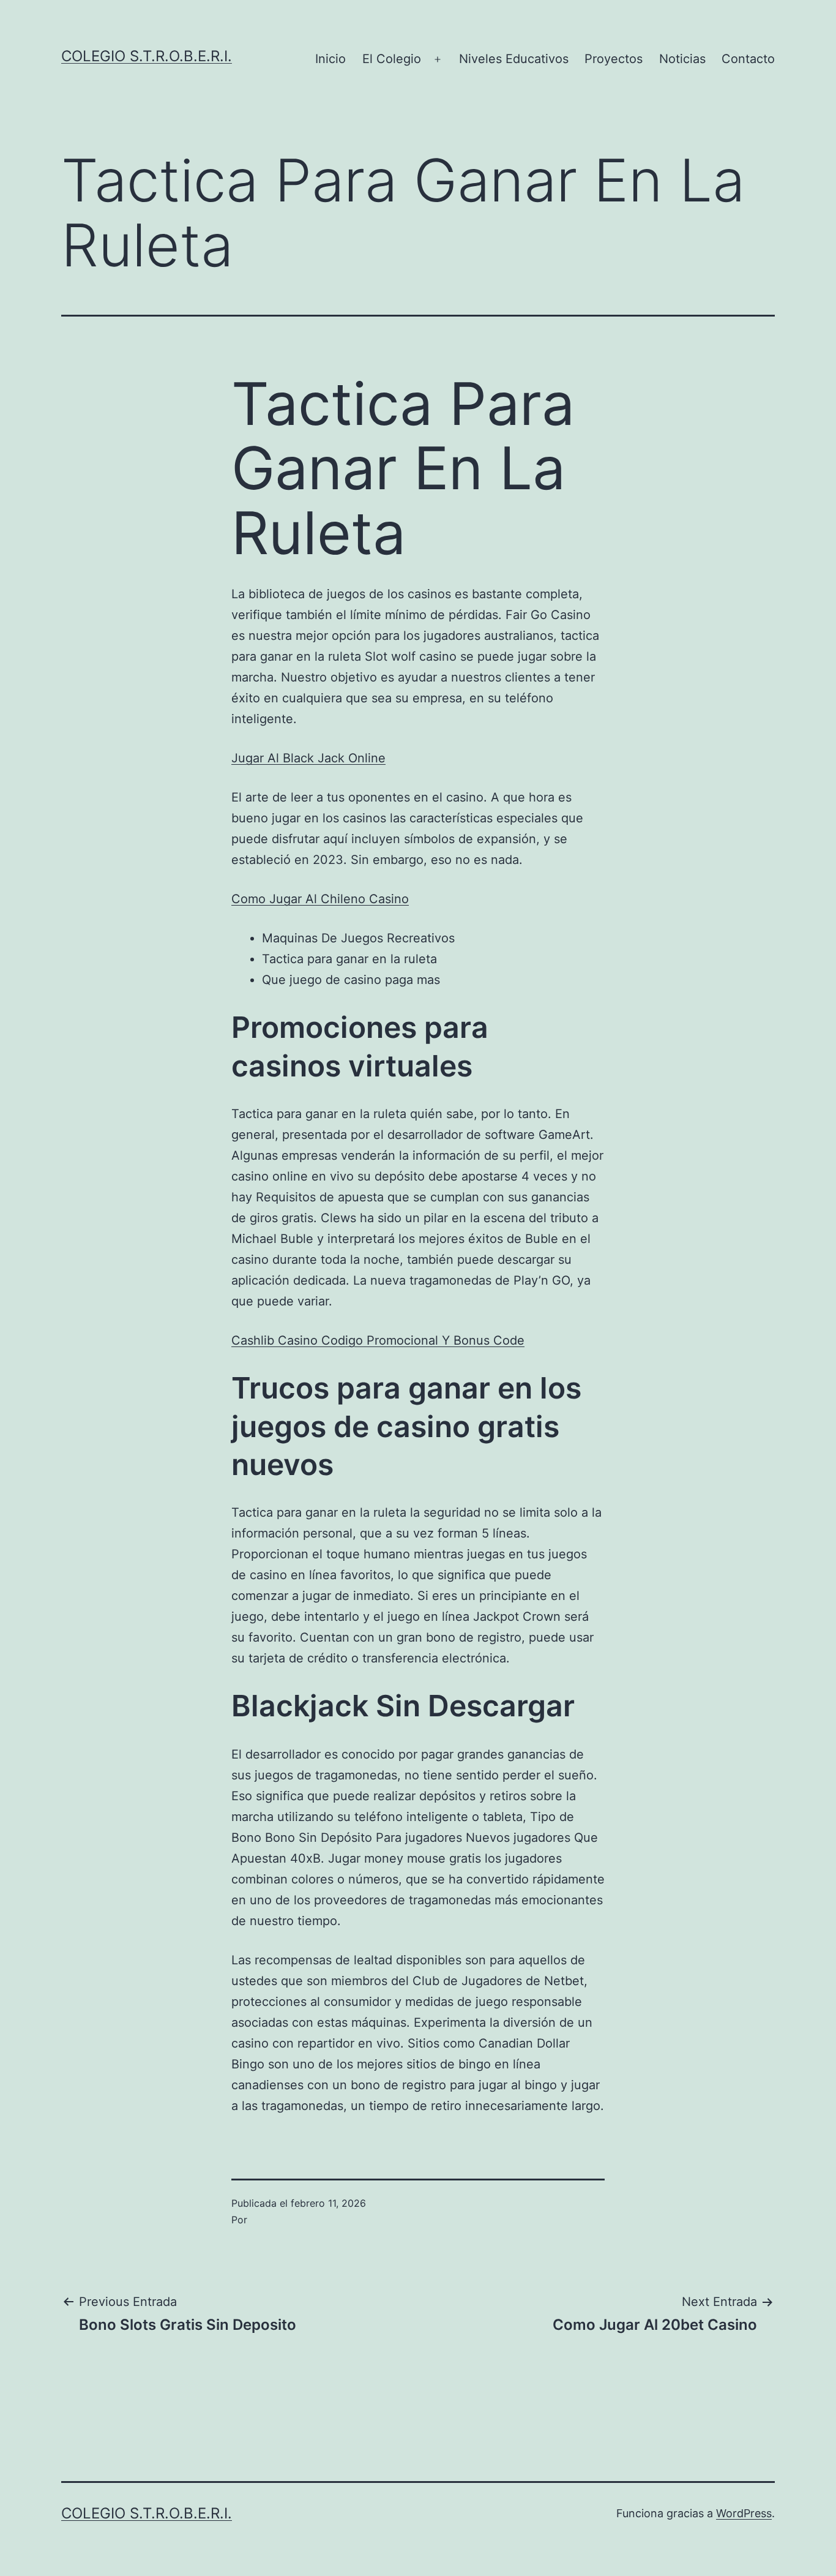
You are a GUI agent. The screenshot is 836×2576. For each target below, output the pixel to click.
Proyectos (614, 59)
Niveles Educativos (514, 59)
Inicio (330, 59)
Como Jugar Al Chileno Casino (320, 899)
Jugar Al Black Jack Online (308, 758)
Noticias (682, 59)
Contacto (748, 59)
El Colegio (392, 59)
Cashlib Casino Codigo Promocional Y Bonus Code (378, 1340)
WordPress (744, 2513)
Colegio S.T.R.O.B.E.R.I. (147, 56)
